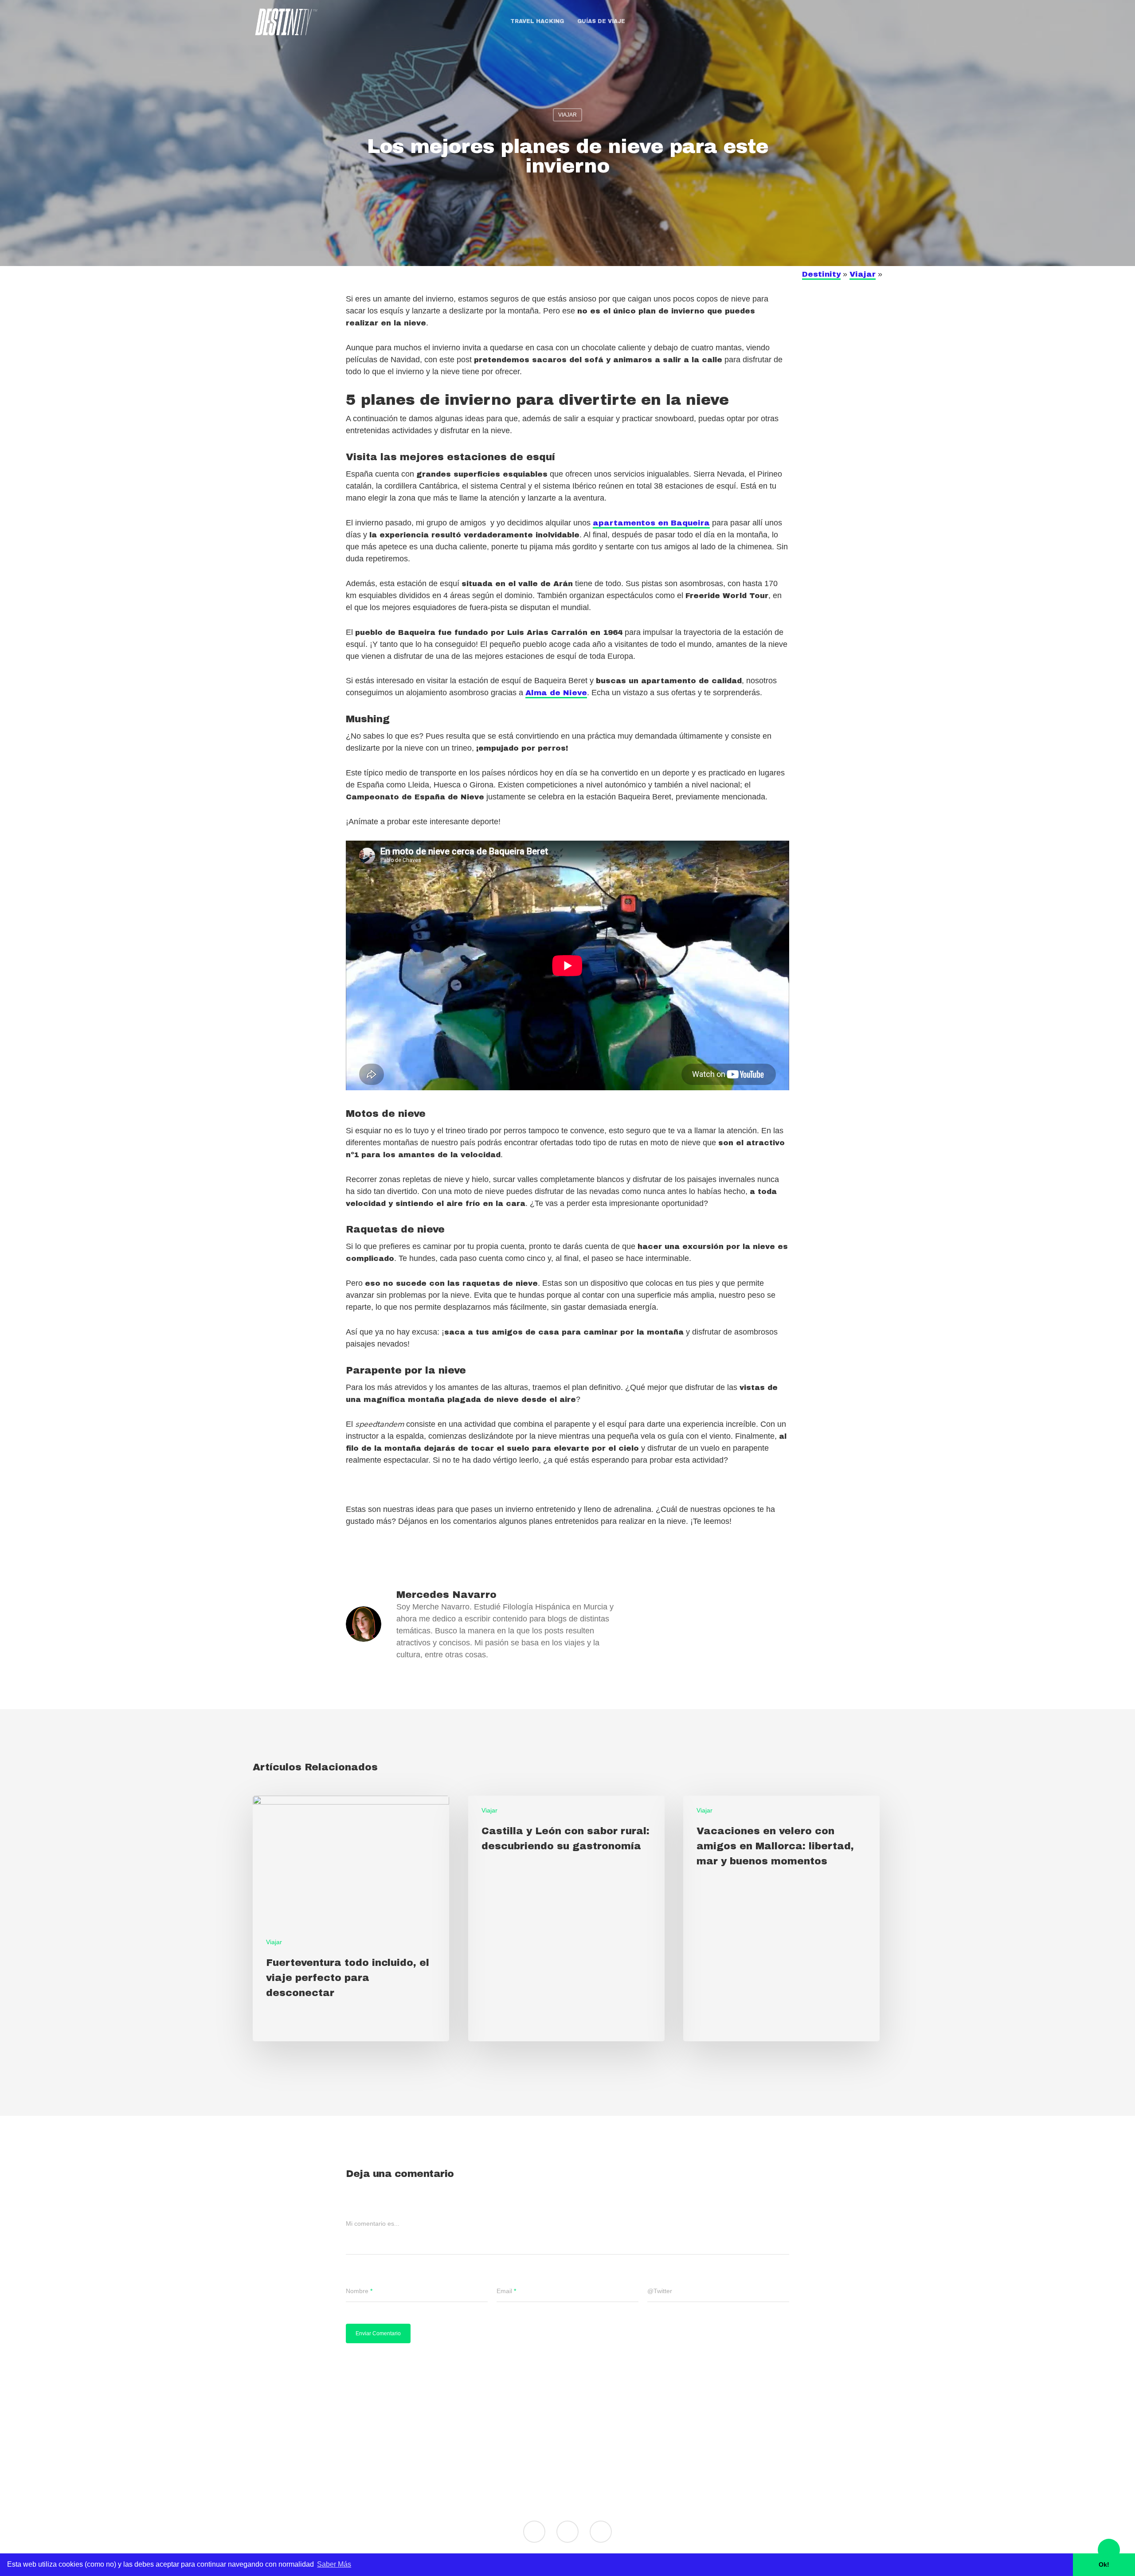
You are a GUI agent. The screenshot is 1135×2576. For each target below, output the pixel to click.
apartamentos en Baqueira (651, 523)
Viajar (567, 115)
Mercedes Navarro (446, 1595)
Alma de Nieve (556, 693)
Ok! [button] (1104, 2564)
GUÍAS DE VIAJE (601, 21)
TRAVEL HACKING (537, 21)
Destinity (821, 274)
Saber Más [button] (334, 2564)
